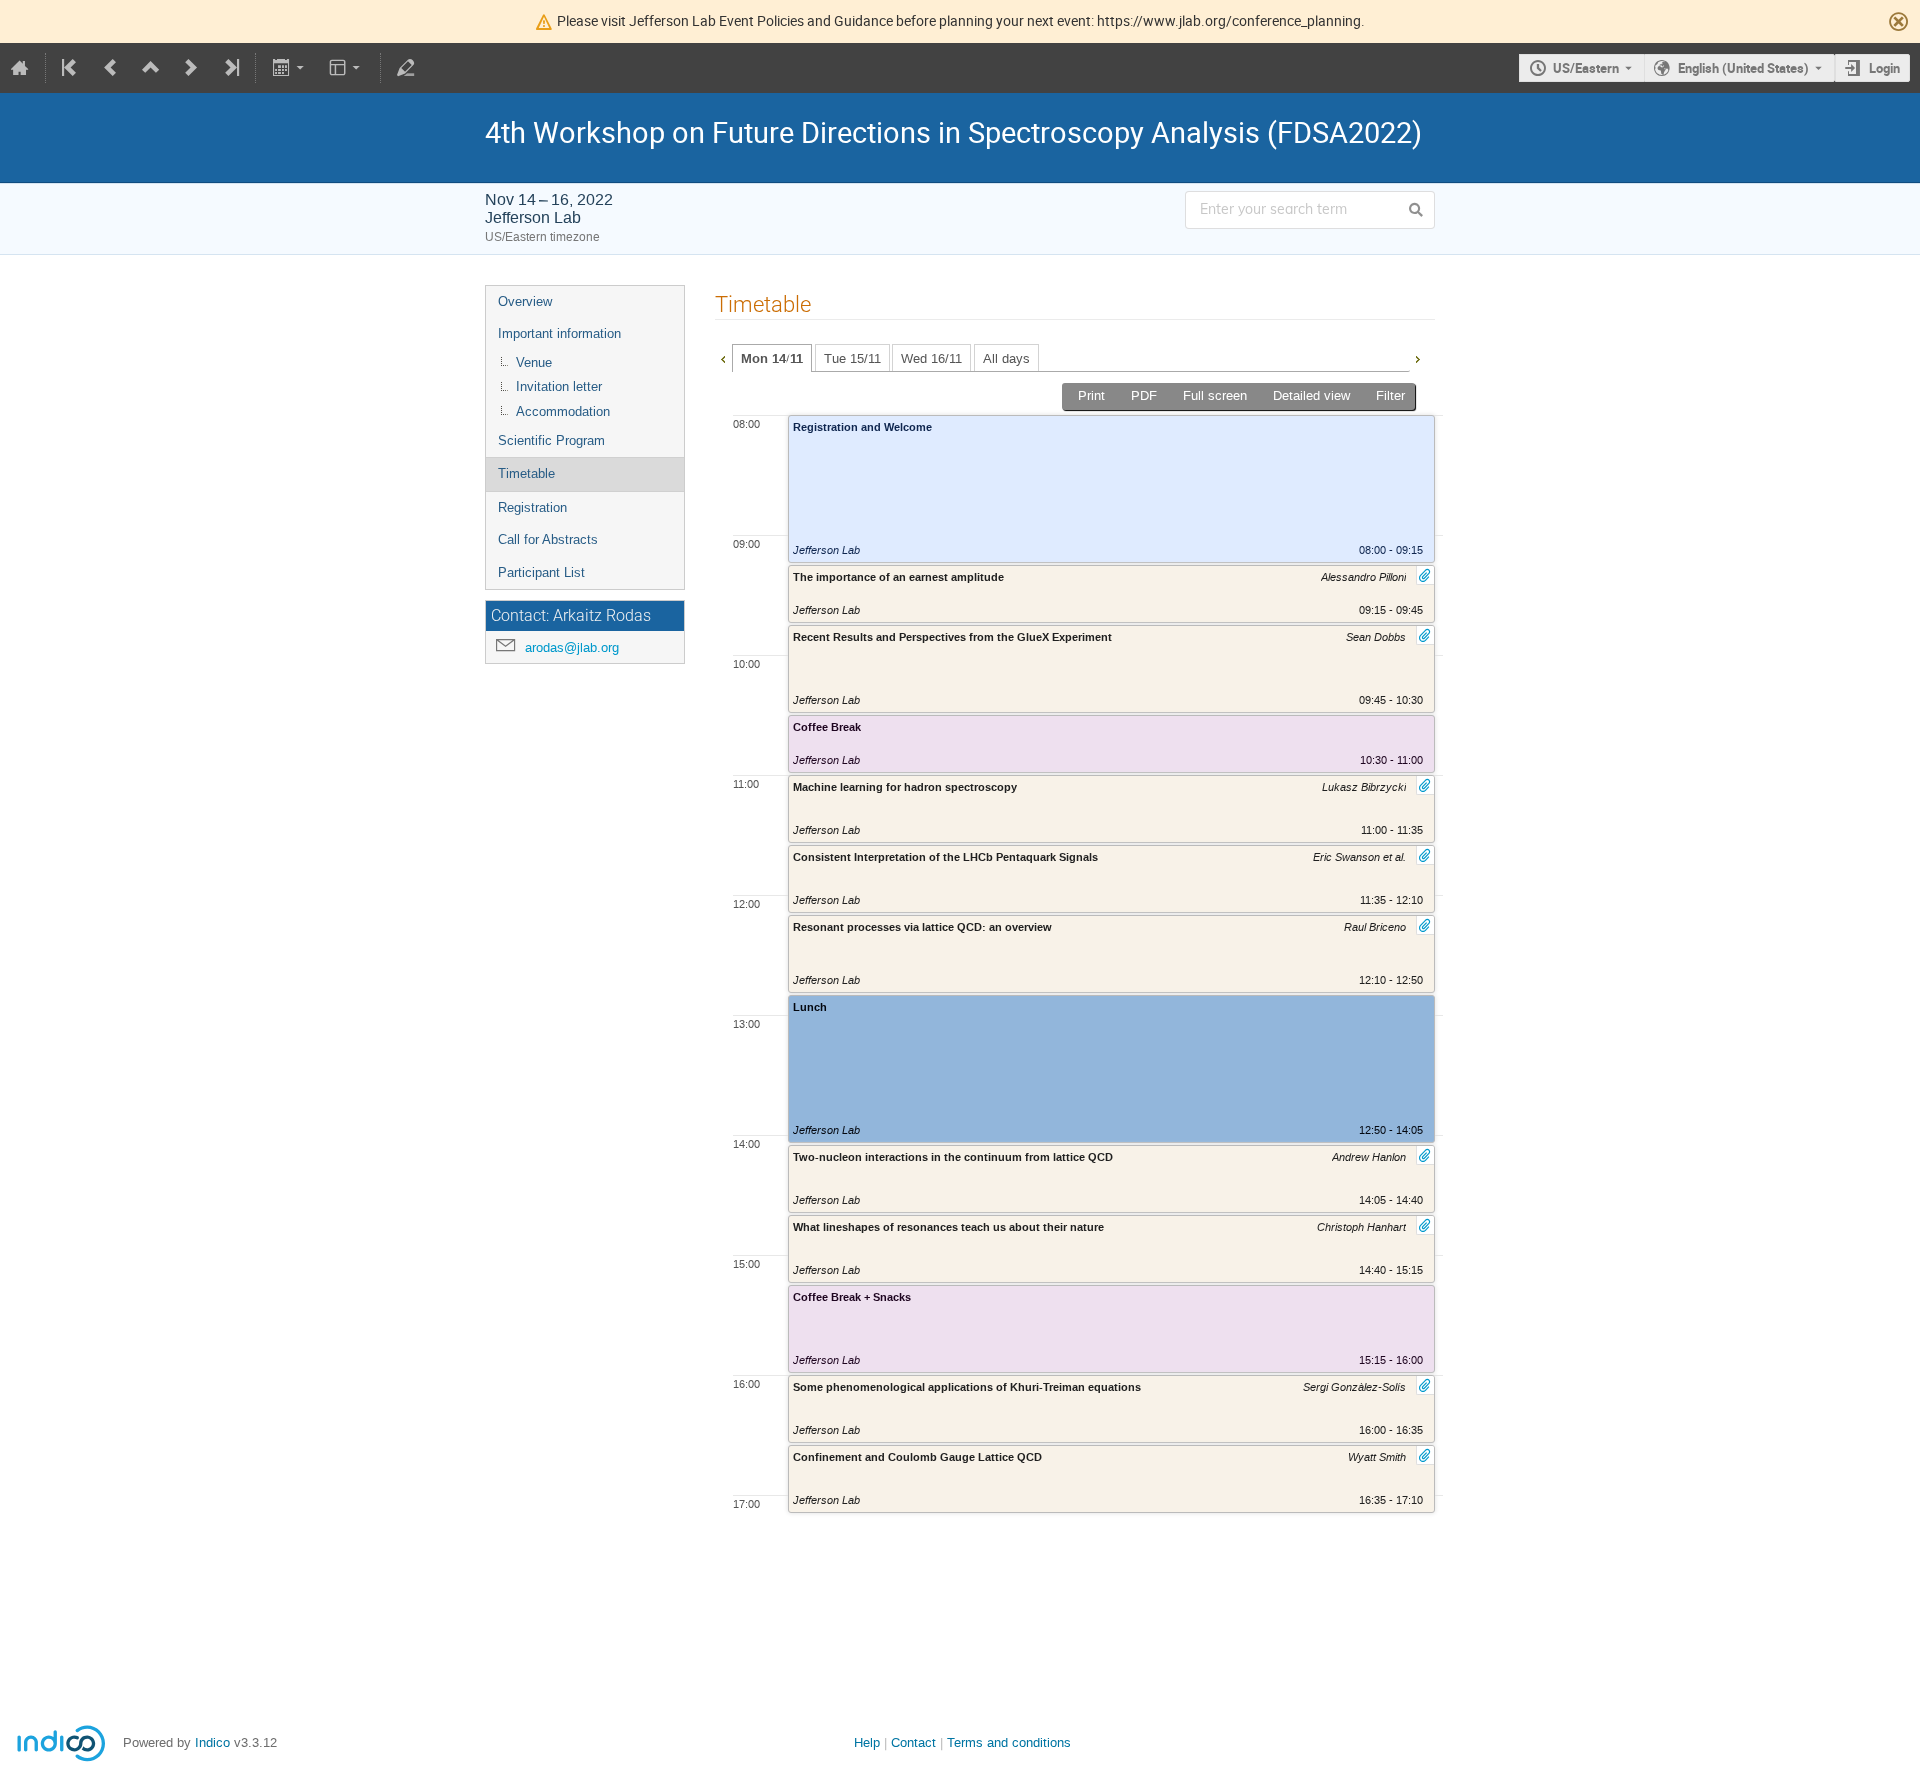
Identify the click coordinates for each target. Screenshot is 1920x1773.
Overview (525, 301)
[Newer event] (191, 68)
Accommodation (563, 411)
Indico (212, 1742)
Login (1884, 68)
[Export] (289, 68)
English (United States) (1743, 68)
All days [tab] (1006, 358)
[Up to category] (151, 68)
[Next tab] (1417, 357)
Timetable (526, 473)
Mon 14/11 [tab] (772, 359)
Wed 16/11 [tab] (931, 358)
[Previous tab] (723, 357)
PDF (1144, 395)
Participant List (541, 572)
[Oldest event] (71, 68)
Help (867, 1742)
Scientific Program (551, 440)
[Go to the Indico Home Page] (20, 68)
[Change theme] (346, 68)
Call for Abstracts (548, 539)
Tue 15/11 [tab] (852, 358)
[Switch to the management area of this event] (406, 68)
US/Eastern (1586, 68)
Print (1091, 395)
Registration (532, 507)
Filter (1390, 395)
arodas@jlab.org (572, 647)
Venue (534, 362)
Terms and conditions (1009, 1742)
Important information (559, 333)
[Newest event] (230, 68)
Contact (913, 1742)
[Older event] (111, 68)
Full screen (1215, 395)
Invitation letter (559, 386)
